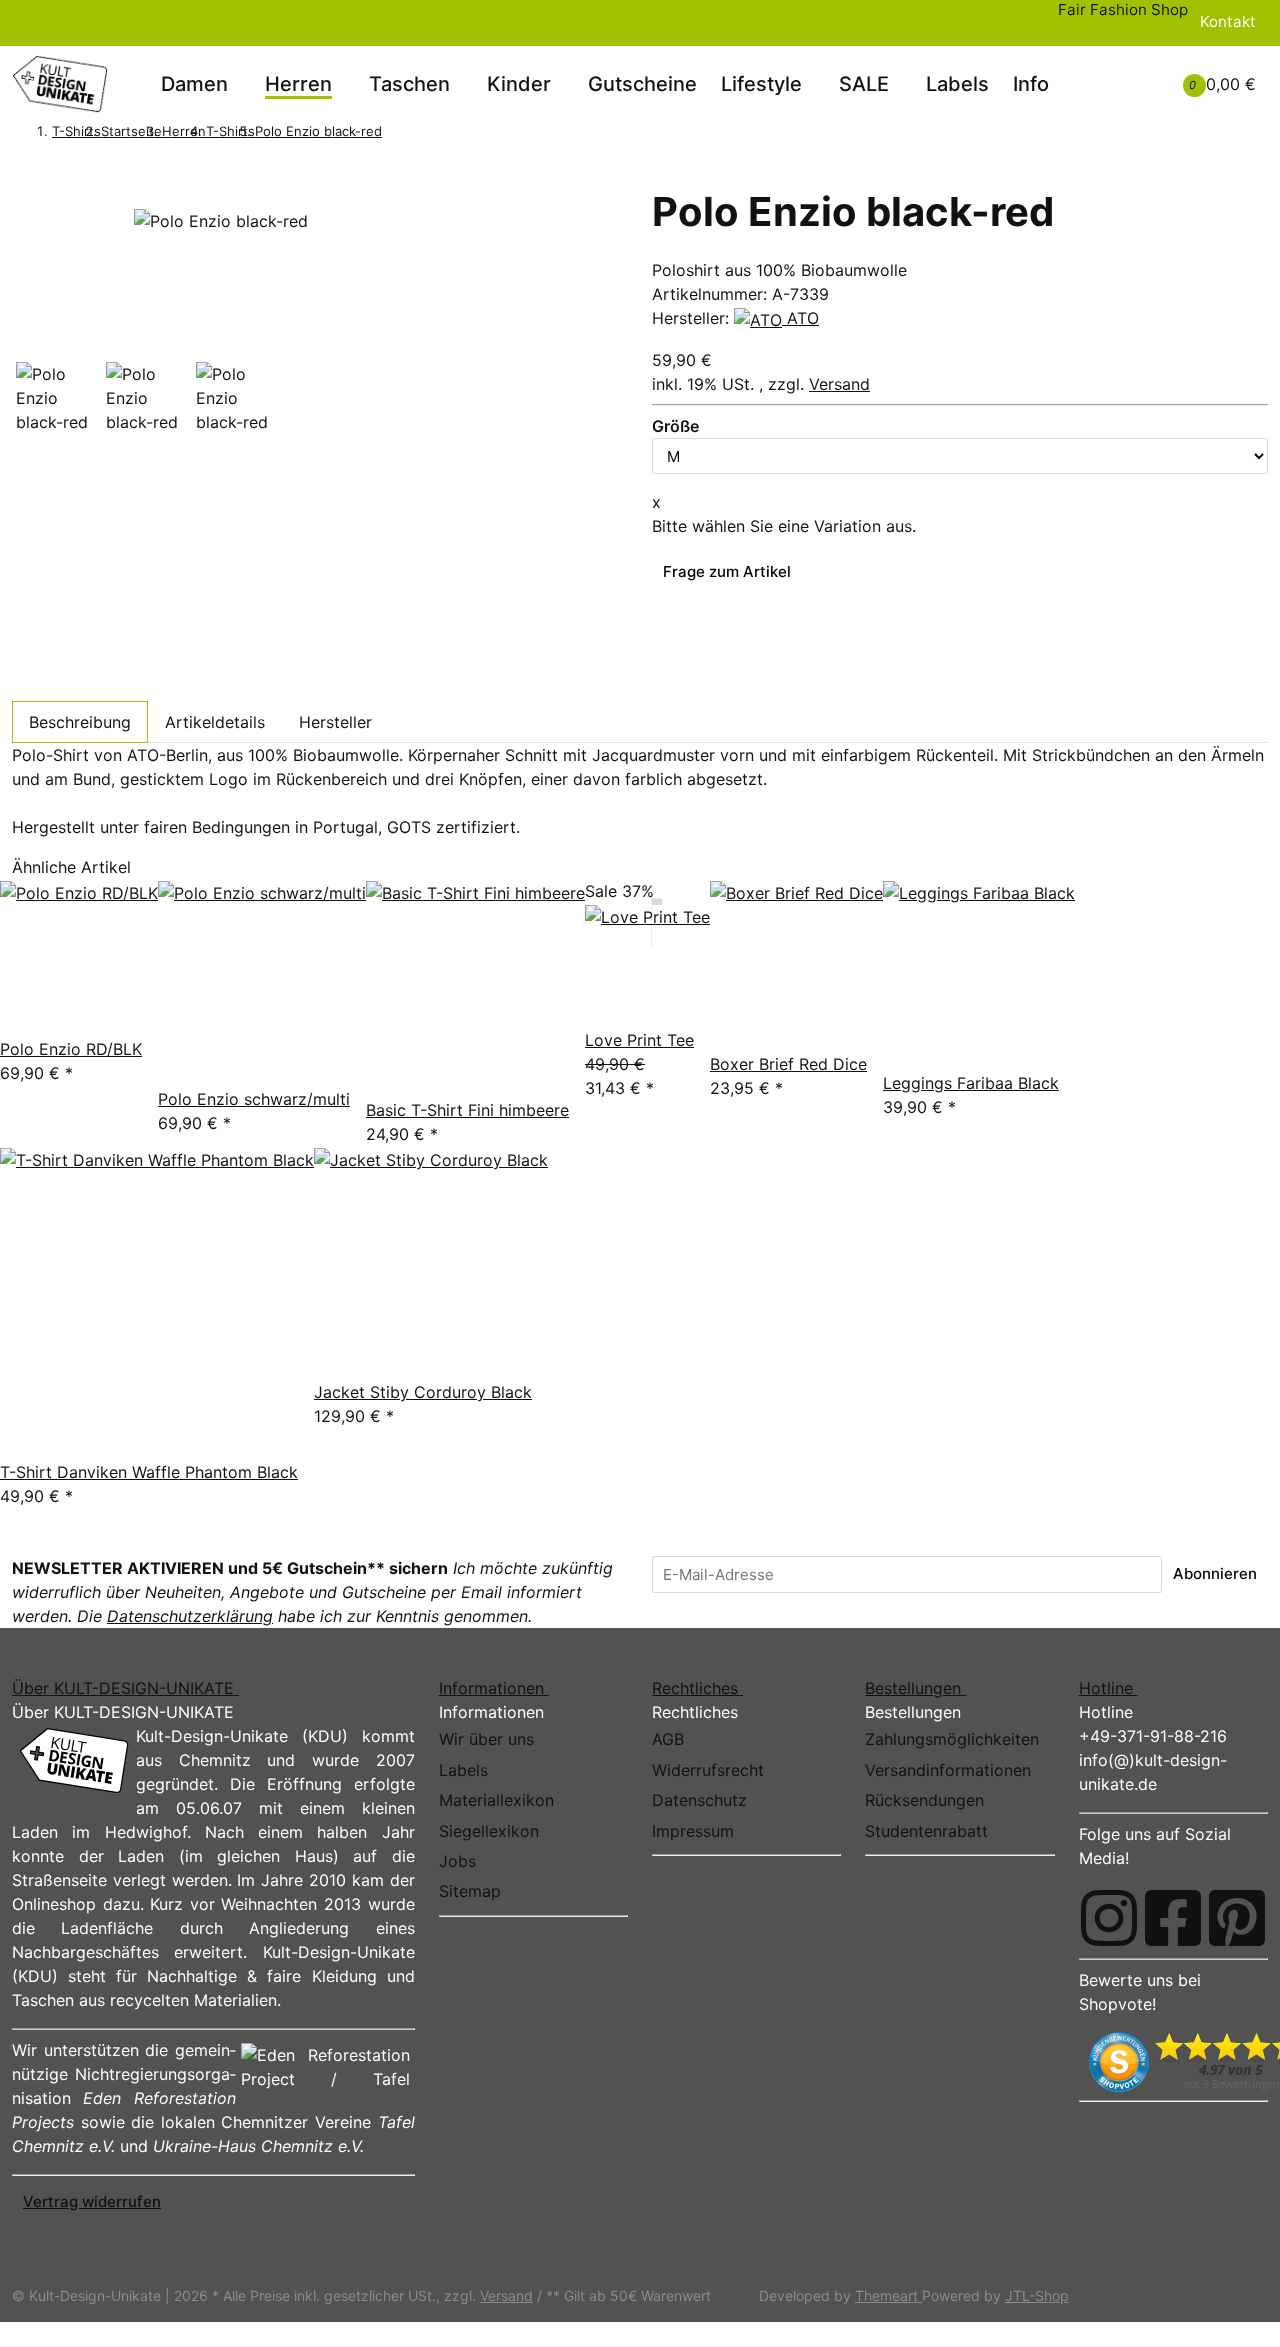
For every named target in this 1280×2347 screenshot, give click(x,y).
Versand (839, 384)
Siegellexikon (489, 1831)
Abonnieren (1215, 1573)
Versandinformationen (948, 1770)
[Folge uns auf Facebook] (1173, 1918)
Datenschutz (699, 1800)
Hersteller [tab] (335, 722)
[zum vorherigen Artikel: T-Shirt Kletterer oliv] (393, 133)
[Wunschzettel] (1135, 84)
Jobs (457, 1861)
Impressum (693, 1831)
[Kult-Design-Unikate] (60, 84)
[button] (1111, 72)
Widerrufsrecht (708, 1770)
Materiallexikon (496, 1800)
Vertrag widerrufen (92, 2201)
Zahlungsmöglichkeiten (952, 1739)
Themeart (888, 2295)
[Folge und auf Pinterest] (1237, 1918)
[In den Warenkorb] (23, 175)
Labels (957, 84)
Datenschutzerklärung (190, 1616)
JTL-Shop (1037, 2295)
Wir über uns (486, 1739)
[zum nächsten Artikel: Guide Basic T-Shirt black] (420, 133)
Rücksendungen (924, 1800)
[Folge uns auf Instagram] (1109, 1918)
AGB (668, 1739)
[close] (23, 200)
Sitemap (470, 1891)
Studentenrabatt (926, 1831)
